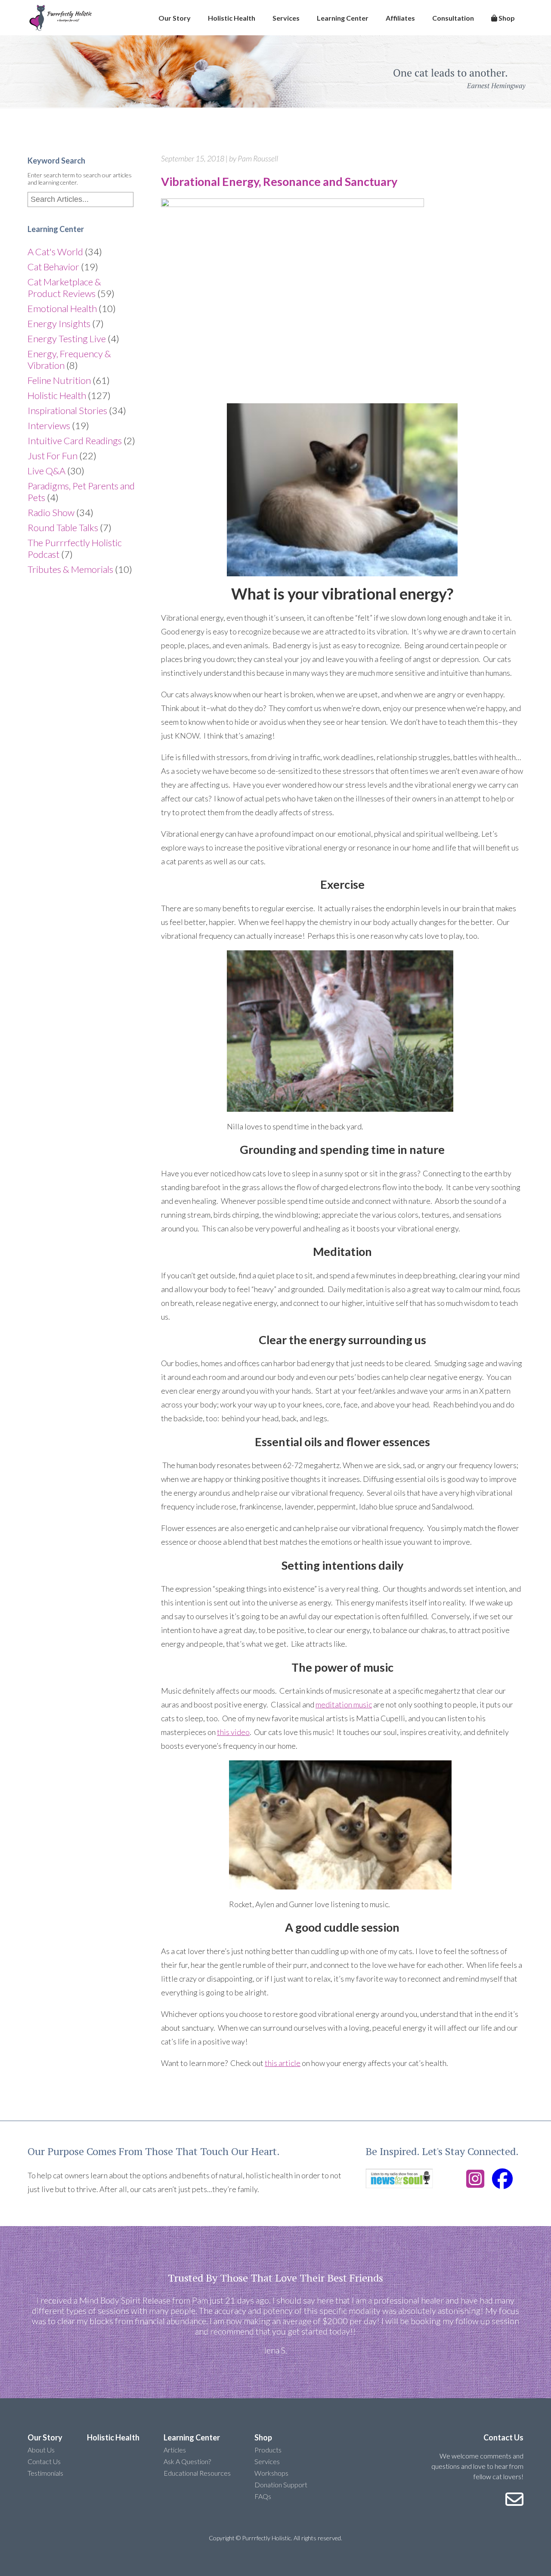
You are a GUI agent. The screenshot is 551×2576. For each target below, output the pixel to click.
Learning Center (343, 18)
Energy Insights (59, 323)
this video (233, 1732)
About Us (41, 2450)
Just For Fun (53, 456)
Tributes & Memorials (70, 569)
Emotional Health (62, 308)
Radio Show (51, 512)
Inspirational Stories (67, 410)
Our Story (175, 18)
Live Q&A (46, 471)
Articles (175, 2450)
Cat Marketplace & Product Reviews (64, 288)
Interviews (49, 425)
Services (286, 18)
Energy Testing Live (67, 339)
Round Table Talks (63, 527)
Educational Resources (197, 2473)
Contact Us (44, 2461)
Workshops (271, 2473)
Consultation (453, 18)
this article (283, 2063)
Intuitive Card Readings (75, 441)
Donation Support (281, 2485)
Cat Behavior (53, 267)
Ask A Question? (187, 2461)
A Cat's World (55, 252)
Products (268, 2450)
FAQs (263, 2496)
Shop (506, 18)
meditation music (344, 1704)
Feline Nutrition (59, 380)
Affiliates (400, 18)
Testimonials (45, 2473)
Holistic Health (232, 18)
